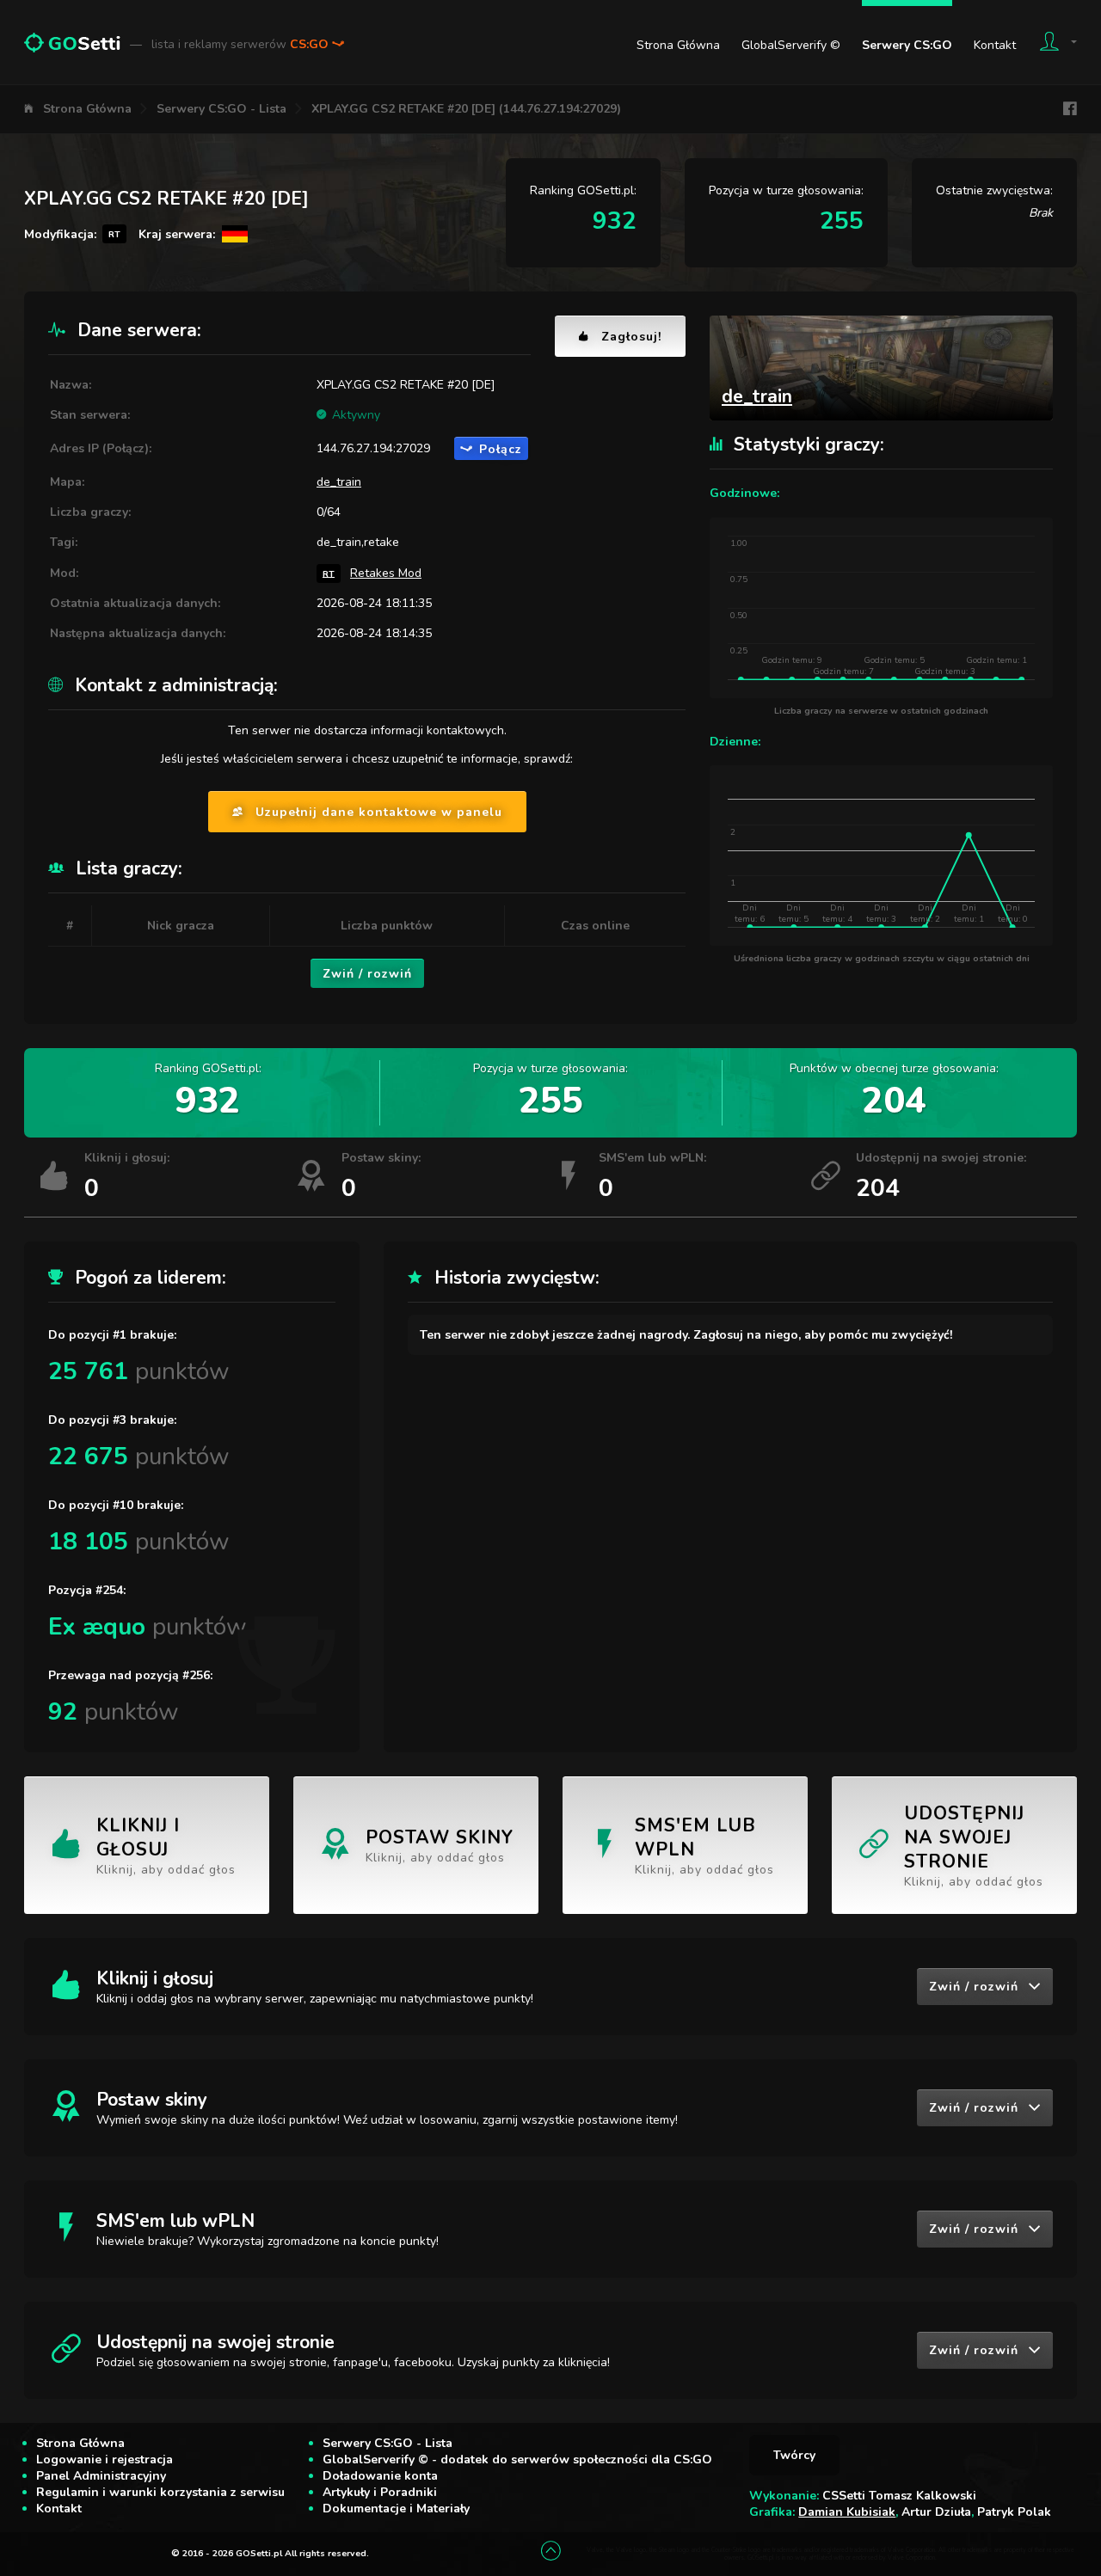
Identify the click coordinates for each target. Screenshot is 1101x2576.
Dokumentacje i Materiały (396, 2509)
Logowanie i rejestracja (105, 2459)
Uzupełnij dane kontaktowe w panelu (379, 812)
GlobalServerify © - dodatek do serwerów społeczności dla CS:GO (517, 2459)
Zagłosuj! (631, 337)
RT (329, 573)
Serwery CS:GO (907, 45)
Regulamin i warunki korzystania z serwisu (160, 2492)
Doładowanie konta (380, 2476)
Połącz (501, 449)
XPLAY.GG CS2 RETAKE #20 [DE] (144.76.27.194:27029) (466, 109)
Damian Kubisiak (847, 2512)
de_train (339, 482)
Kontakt (995, 45)
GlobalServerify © (791, 45)
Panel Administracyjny (101, 2476)
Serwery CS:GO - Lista (221, 109)
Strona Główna (678, 45)
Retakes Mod (386, 573)
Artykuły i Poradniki (380, 2492)
